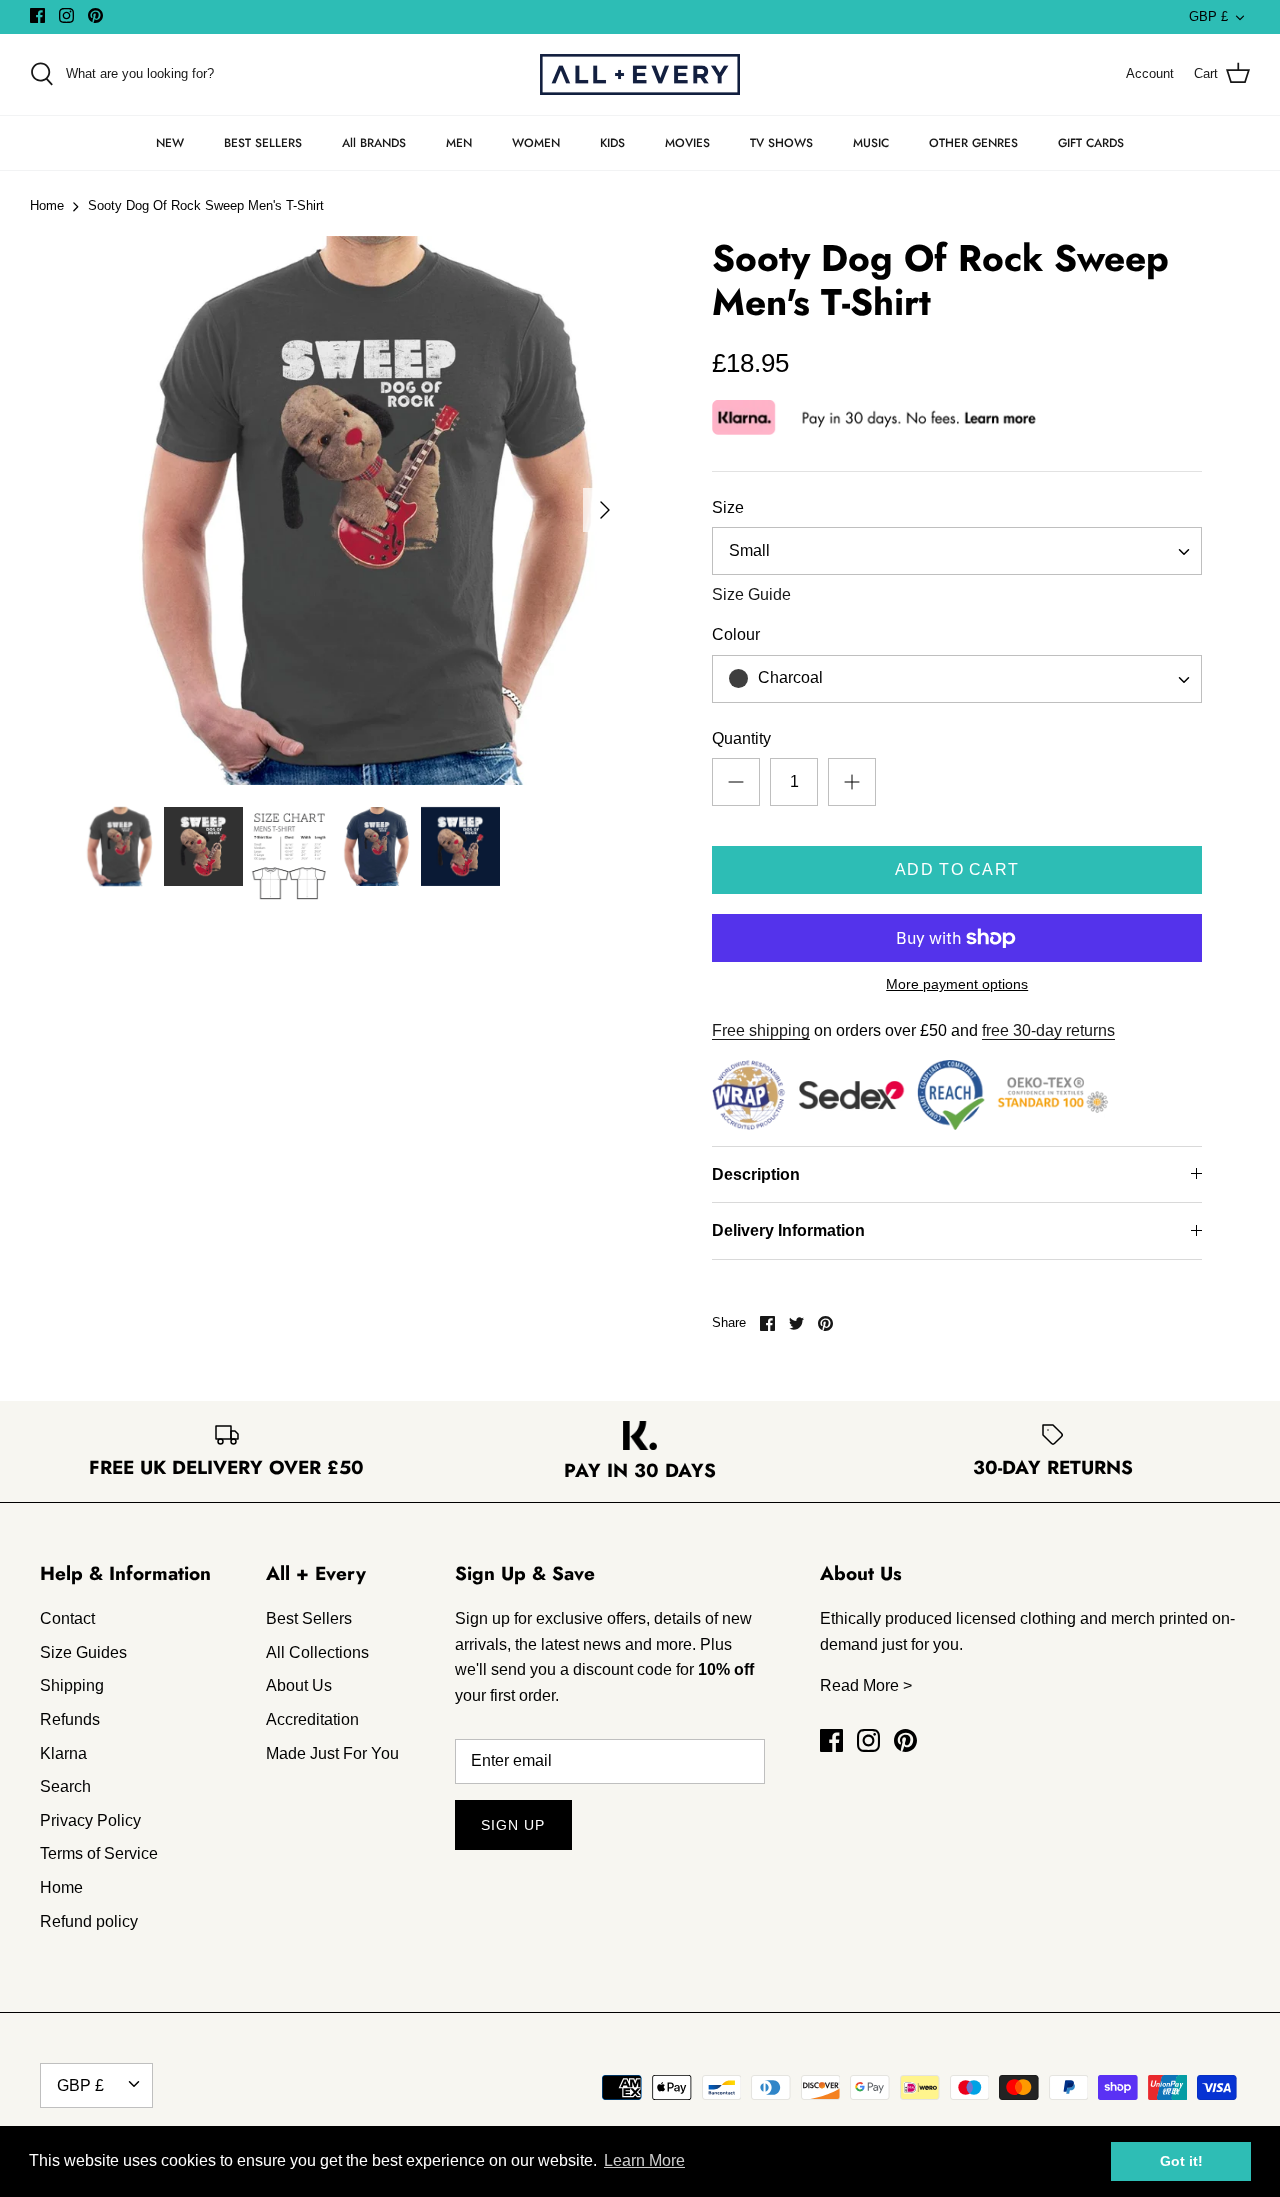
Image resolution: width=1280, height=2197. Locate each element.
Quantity (741, 738)
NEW (170, 143)
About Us (299, 1685)
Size (728, 507)
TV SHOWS (781, 143)
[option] (352, 510)
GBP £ (1208, 16)
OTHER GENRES (973, 143)
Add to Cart (957, 869)
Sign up (513, 1825)
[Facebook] (37, 15)
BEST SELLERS (263, 143)
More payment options (957, 984)
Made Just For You (332, 1753)
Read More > (866, 1685)
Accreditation (312, 1719)
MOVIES (687, 143)
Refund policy (89, 1921)
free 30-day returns (1048, 1030)
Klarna (63, 1753)
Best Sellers (309, 1618)
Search (65, 1786)
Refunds (70, 1719)
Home (47, 206)
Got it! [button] (1181, 2161)
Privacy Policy (90, 1820)
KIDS (612, 143)
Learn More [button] (644, 2160)
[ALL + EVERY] (640, 74)
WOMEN (536, 143)
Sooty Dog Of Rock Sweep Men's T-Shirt (206, 206)
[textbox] (788, 678)
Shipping (72, 1685)
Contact (67, 1618)
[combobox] (957, 551)
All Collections (317, 1652)
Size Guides (83, 1652)
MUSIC (871, 143)
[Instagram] (66, 15)
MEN (459, 143)
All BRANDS (374, 143)
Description (756, 1174)
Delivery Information (788, 1230)
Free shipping (761, 1030)
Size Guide (751, 594)
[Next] (605, 510)
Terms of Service (99, 1853)
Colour (736, 634)
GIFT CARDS (1091, 143)
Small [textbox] (749, 550)
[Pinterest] (95, 15)
